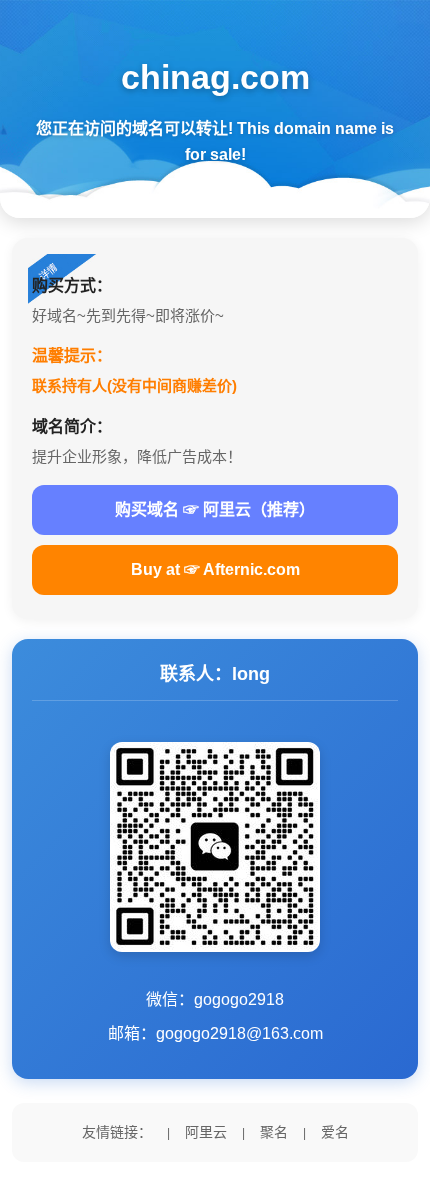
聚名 (274, 1132)
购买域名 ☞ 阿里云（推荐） (215, 509)
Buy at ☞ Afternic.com (215, 569)
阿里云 (206, 1132)
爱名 (335, 1132)
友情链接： (117, 1132)
